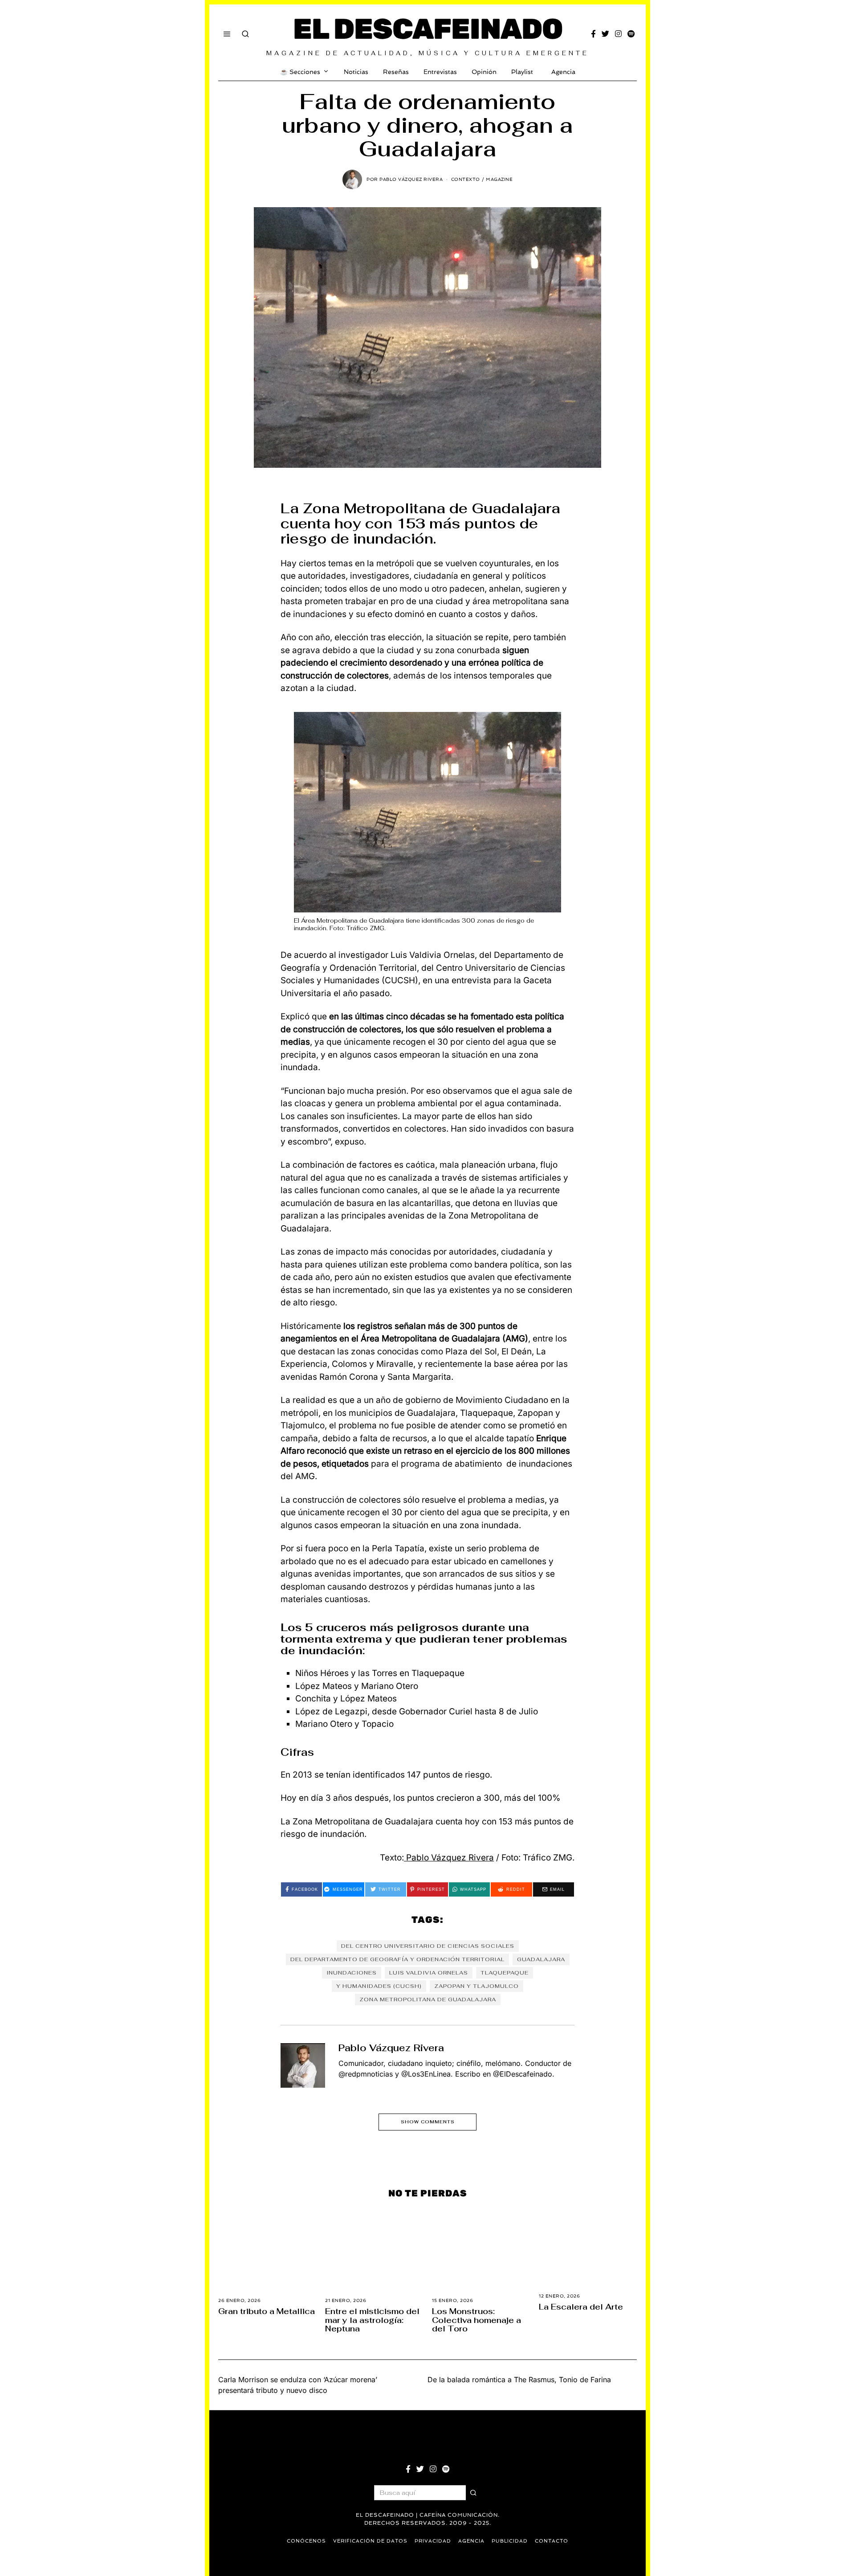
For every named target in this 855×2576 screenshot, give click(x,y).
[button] (473, 2493)
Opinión (484, 72)
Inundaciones (352, 1973)
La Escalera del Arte (581, 2307)
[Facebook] (593, 34)
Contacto (552, 2541)
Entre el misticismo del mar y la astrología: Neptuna (372, 2320)
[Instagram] (618, 34)
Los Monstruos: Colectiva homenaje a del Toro (476, 2320)
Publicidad (510, 2541)
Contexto (466, 179)
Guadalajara (541, 1959)
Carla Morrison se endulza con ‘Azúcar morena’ (298, 2380)
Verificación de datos (370, 2541)
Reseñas (396, 72)
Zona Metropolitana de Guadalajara (428, 1999)
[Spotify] (631, 34)
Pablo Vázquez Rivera (449, 1858)
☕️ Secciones (300, 72)
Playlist (522, 72)
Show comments (428, 2122)
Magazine (499, 179)
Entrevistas (440, 72)
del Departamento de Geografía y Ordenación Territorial (397, 1959)
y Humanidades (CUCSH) (379, 1986)
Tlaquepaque (505, 1973)
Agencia (563, 72)
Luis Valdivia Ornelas (429, 1973)
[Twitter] (605, 34)
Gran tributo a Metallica (267, 2311)
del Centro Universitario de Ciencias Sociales (428, 1946)
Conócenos (306, 2541)
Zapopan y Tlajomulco (476, 1986)
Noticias (356, 72)
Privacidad (433, 2541)
